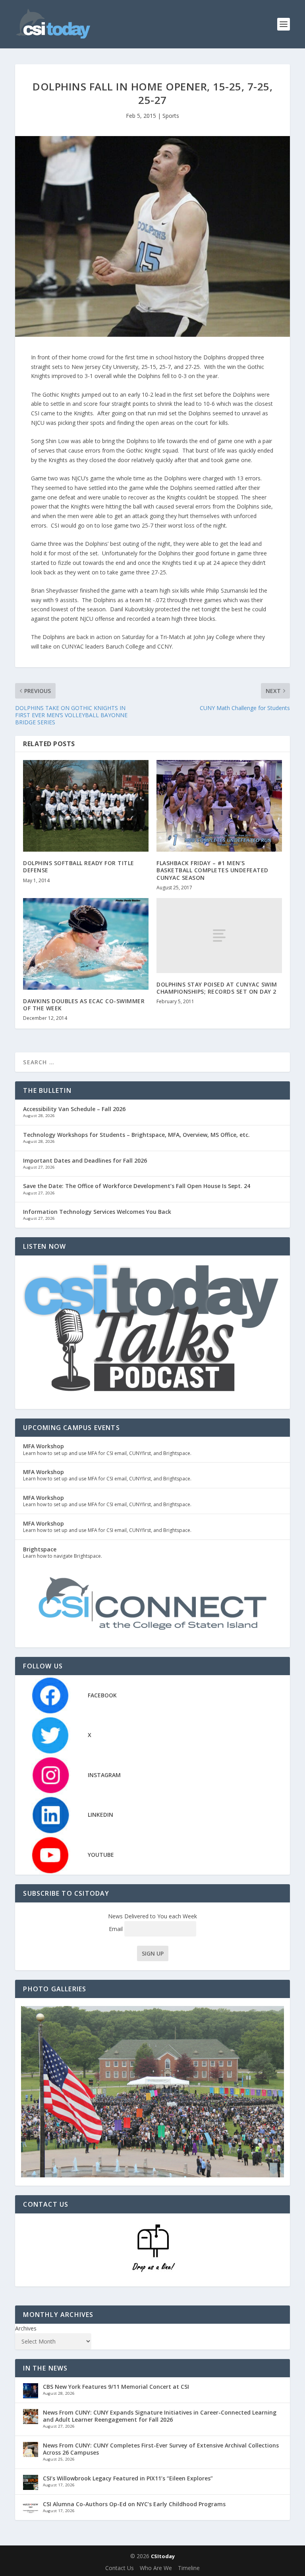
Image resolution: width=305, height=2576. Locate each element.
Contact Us (120, 2568)
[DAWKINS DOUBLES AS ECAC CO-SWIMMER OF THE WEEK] (86, 944)
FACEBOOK (102, 1695)
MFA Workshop (43, 1446)
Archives (26, 2328)
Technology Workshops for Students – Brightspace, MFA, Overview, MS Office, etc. (136, 1135)
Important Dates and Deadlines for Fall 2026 (85, 1160)
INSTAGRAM (104, 1775)
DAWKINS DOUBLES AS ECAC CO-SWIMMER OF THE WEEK (84, 1005)
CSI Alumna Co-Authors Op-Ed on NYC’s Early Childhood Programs (134, 2504)
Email (117, 1929)
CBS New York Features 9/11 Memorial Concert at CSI (116, 2387)
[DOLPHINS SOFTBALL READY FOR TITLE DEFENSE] (86, 806)
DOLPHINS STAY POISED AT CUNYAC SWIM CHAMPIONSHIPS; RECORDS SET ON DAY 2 (217, 988)
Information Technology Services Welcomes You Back (97, 1212)
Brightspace (40, 1549)
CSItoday (163, 2556)
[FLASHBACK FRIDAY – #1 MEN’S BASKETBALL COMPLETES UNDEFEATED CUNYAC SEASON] (219, 806)
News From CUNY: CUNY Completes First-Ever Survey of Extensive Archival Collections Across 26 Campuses (161, 2449)
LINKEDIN (100, 1815)
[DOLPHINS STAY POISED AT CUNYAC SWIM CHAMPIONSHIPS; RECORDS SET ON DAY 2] (219, 936)
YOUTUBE (101, 1855)
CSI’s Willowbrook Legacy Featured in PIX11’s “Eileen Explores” (128, 2478)
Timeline (189, 2568)
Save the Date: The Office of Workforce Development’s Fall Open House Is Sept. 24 (137, 1186)
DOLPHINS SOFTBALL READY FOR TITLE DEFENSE (79, 867)
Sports (171, 116)
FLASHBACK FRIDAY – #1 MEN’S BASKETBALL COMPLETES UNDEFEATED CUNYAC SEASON (212, 870)
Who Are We (156, 2568)
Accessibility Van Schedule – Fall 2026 (74, 1109)
